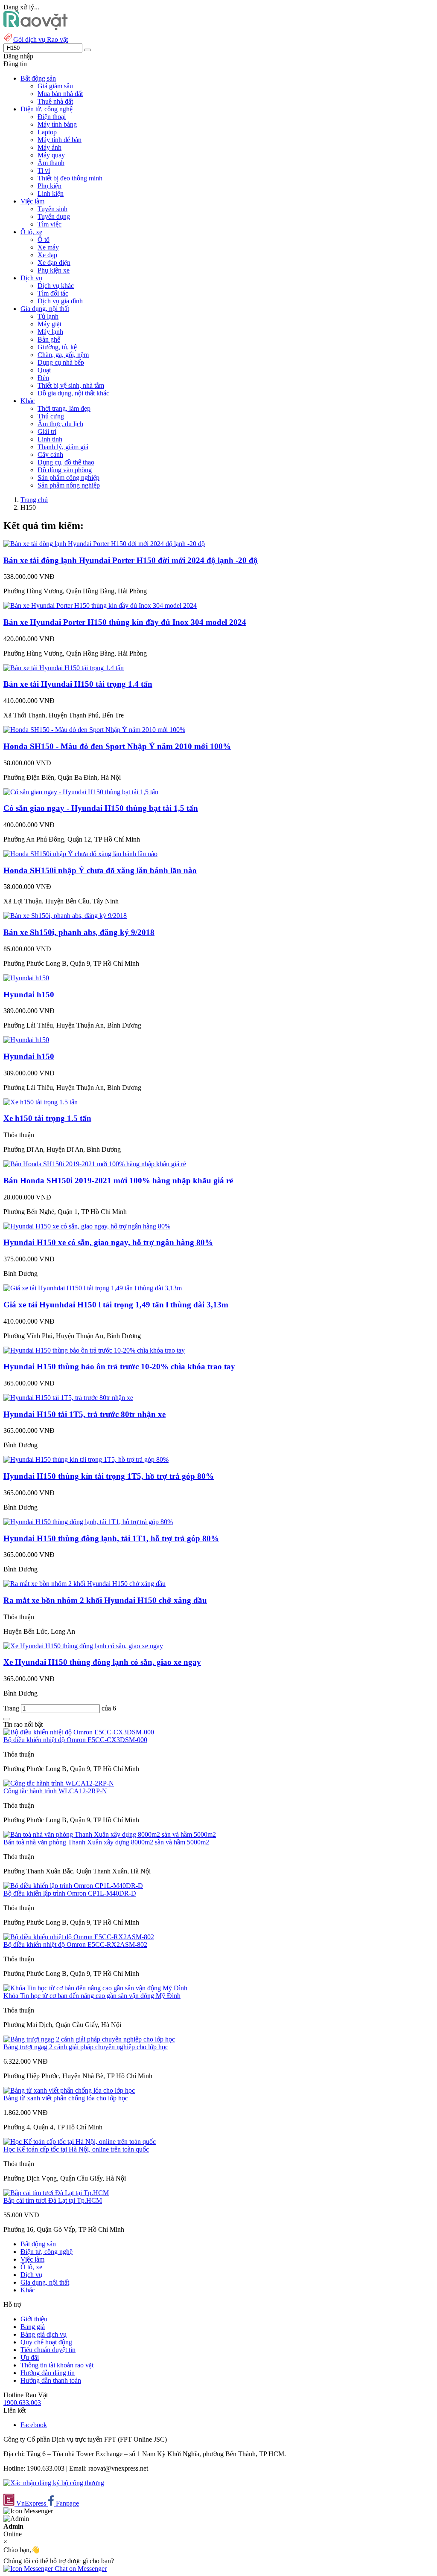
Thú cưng (51, 416)
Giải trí (47, 431)
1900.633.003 (22, 2403)
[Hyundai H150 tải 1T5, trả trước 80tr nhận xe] (68, 1398)
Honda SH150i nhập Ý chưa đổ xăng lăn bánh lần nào (100, 870)
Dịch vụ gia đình (60, 301)
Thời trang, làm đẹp (64, 408)
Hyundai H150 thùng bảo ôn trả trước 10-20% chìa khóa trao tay (119, 1366)
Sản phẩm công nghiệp (68, 478)
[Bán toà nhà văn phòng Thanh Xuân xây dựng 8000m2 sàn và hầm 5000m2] (110, 1834)
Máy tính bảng (57, 124)
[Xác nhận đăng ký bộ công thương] (54, 2483)
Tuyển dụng (54, 216)
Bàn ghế (49, 339)
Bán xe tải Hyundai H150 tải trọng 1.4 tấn (78, 684)
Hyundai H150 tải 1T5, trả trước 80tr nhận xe (84, 1414)
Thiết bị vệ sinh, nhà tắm (71, 385)
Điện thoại (52, 117)
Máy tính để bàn (60, 140)
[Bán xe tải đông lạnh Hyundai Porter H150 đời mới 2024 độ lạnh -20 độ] (104, 544)
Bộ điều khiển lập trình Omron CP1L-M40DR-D (70, 1893)
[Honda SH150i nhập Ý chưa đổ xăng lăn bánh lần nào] (80, 854)
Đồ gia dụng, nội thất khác (73, 393)
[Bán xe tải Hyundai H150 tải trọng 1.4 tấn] (64, 668)
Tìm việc (50, 224)
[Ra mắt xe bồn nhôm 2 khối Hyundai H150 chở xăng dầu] (84, 1584)
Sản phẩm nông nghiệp (69, 485)
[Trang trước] (7, 1719)
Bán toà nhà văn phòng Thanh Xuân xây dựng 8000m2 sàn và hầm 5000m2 (106, 1842)
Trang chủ (34, 500)
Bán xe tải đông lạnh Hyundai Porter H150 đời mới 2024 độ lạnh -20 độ (131, 560)
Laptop (47, 132)
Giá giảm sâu (55, 86)
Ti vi (44, 170)
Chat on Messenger (80, 2569)
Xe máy (48, 247)
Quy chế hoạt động (46, 2342)
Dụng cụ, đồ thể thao (66, 462)
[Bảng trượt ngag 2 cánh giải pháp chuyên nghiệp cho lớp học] (89, 2039)
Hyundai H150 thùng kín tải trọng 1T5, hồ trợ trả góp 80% (109, 1476)
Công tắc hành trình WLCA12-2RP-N (55, 1791)
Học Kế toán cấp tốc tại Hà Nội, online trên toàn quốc (76, 2149)
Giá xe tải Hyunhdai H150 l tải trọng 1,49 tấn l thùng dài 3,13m (116, 1305)
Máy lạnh (50, 332)
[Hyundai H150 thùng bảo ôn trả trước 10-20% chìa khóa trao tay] (94, 1350)
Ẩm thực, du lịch (60, 424)
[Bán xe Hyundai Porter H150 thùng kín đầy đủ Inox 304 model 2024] (100, 606)
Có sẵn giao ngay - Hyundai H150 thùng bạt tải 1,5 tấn (101, 808)
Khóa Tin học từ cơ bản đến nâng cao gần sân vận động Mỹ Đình (92, 1996)
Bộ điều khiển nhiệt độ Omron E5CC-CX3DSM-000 (75, 1740)
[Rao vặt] (36, 28)
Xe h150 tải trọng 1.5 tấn (47, 1118)
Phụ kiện (50, 186)
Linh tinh (50, 439)
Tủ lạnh (48, 316)
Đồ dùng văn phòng (65, 470)
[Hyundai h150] (26, 978)
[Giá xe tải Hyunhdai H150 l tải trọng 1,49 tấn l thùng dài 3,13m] (93, 1288)
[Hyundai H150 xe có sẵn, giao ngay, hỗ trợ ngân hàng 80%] (87, 1226)
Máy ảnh (50, 147)
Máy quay (51, 155)
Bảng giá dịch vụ (44, 2334)
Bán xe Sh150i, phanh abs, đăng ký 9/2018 (79, 932)
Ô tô (44, 240)
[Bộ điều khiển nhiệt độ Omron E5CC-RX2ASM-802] (79, 1937)
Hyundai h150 (29, 995)
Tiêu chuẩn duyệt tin (48, 2350)
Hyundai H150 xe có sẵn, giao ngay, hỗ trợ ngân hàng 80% (108, 1242)
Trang (12, 1708)
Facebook (34, 2425)
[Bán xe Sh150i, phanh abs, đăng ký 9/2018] (65, 916)
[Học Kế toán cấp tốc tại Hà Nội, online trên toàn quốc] (80, 2142)
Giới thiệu (34, 2319)
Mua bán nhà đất (60, 94)
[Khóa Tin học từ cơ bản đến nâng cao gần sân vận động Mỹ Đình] (95, 1988)
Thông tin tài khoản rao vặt (57, 2365)
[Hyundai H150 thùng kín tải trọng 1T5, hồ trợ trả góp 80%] (86, 1459)
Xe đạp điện (54, 263)
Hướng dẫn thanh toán (51, 2380)
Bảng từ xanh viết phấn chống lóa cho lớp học (66, 2098)
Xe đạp (47, 255)
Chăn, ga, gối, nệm (63, 355)
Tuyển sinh (52, 209)
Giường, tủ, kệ (57, 347)
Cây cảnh (50, 455)
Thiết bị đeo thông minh (70, 178)
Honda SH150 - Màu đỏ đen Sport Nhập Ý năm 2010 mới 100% (117, 746)
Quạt (44, 370)
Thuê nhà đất (55, 101)
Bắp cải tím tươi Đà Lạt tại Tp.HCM (53, 2200)
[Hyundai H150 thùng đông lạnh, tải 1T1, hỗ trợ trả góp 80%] (88, 1522)
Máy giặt (50, 324)
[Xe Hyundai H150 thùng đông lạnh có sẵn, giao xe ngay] (83, 1646)
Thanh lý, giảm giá (63, 447)
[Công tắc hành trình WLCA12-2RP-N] (59, 1783)
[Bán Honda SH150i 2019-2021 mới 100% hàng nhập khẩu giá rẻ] (95, 1164)
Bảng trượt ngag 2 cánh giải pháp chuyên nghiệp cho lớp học (86, 2047)
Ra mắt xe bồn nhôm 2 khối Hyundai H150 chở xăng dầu (105, 1600)
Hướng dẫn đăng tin (48, 2373)
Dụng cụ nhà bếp (61, 362)
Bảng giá (33, 2327)
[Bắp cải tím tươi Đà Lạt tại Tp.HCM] (56, 2193)
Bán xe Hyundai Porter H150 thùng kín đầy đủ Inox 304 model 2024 (125, 622)
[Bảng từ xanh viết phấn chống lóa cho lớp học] (69, 2090)
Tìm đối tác (53, 293)
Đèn (43, 378)
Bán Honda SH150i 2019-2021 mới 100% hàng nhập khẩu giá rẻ (118, 1181)
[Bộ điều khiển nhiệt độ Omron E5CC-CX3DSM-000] (79, 1732)
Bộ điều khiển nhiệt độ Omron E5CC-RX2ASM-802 (75, 1944)
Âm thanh (51, 163)
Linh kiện (51, 193)
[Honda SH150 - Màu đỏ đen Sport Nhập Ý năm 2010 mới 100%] (94, 730)
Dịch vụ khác (56, 286)
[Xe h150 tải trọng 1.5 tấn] (41, 1102)
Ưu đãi (30, 2357)
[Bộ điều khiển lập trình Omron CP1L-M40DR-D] (73, 1886)
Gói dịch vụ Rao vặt (41, 39)
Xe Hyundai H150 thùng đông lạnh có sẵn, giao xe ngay (102, 1662)
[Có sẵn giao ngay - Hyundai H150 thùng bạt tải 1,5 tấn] (81, 792)
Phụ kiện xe (54, 270)
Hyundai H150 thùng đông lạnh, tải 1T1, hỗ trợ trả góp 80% (111, 1538)
